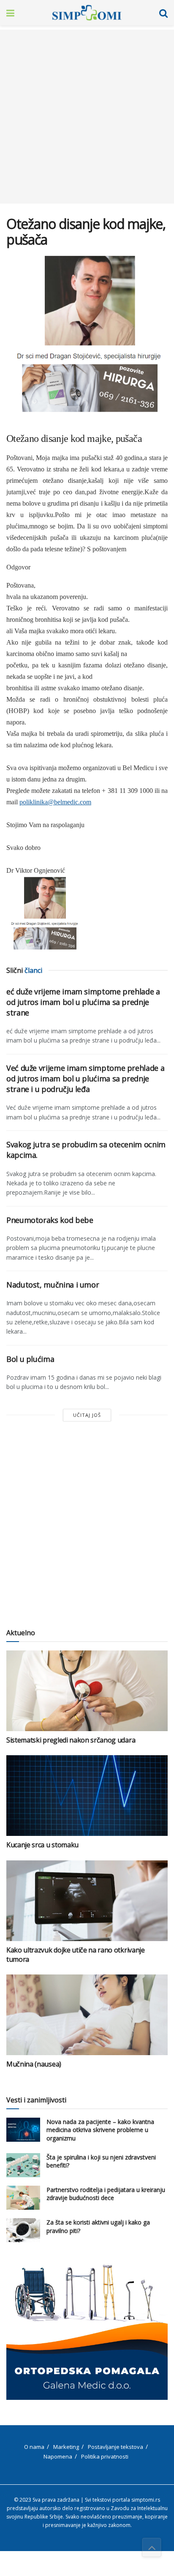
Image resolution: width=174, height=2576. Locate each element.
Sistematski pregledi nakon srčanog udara (71, 1740)
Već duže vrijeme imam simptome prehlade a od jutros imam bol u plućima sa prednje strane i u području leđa (85, 1078)
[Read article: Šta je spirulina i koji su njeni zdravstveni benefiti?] (23, 2165)
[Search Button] (163, 13)
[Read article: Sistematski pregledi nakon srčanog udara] (87, 1691)
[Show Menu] (10, 13)
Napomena (58, 2456)
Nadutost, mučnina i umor (53, 1285)
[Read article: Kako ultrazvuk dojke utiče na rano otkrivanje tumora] (87, 1901)
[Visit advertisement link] (87, 2332)
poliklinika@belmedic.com (55, 802)
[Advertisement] (87, 117)
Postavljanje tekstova (116, 2447)
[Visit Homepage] (87, 13)
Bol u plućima (30, 1359)
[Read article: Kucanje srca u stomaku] (87, 1796)
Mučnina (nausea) (34, 2064)
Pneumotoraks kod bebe (50, 1220)
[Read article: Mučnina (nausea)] (87, 2015)
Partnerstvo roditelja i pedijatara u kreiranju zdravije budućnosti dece (106, 2194)
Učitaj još (87, 1415)
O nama (34, 2447)
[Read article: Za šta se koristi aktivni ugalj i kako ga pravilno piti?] (23, 2230)
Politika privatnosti (105, 2456)
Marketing (66, 2447)
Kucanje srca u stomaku (42, 1845)
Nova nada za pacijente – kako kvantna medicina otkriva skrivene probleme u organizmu (100, 2130)
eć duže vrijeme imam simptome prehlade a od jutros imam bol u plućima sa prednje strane (83, 1002)
